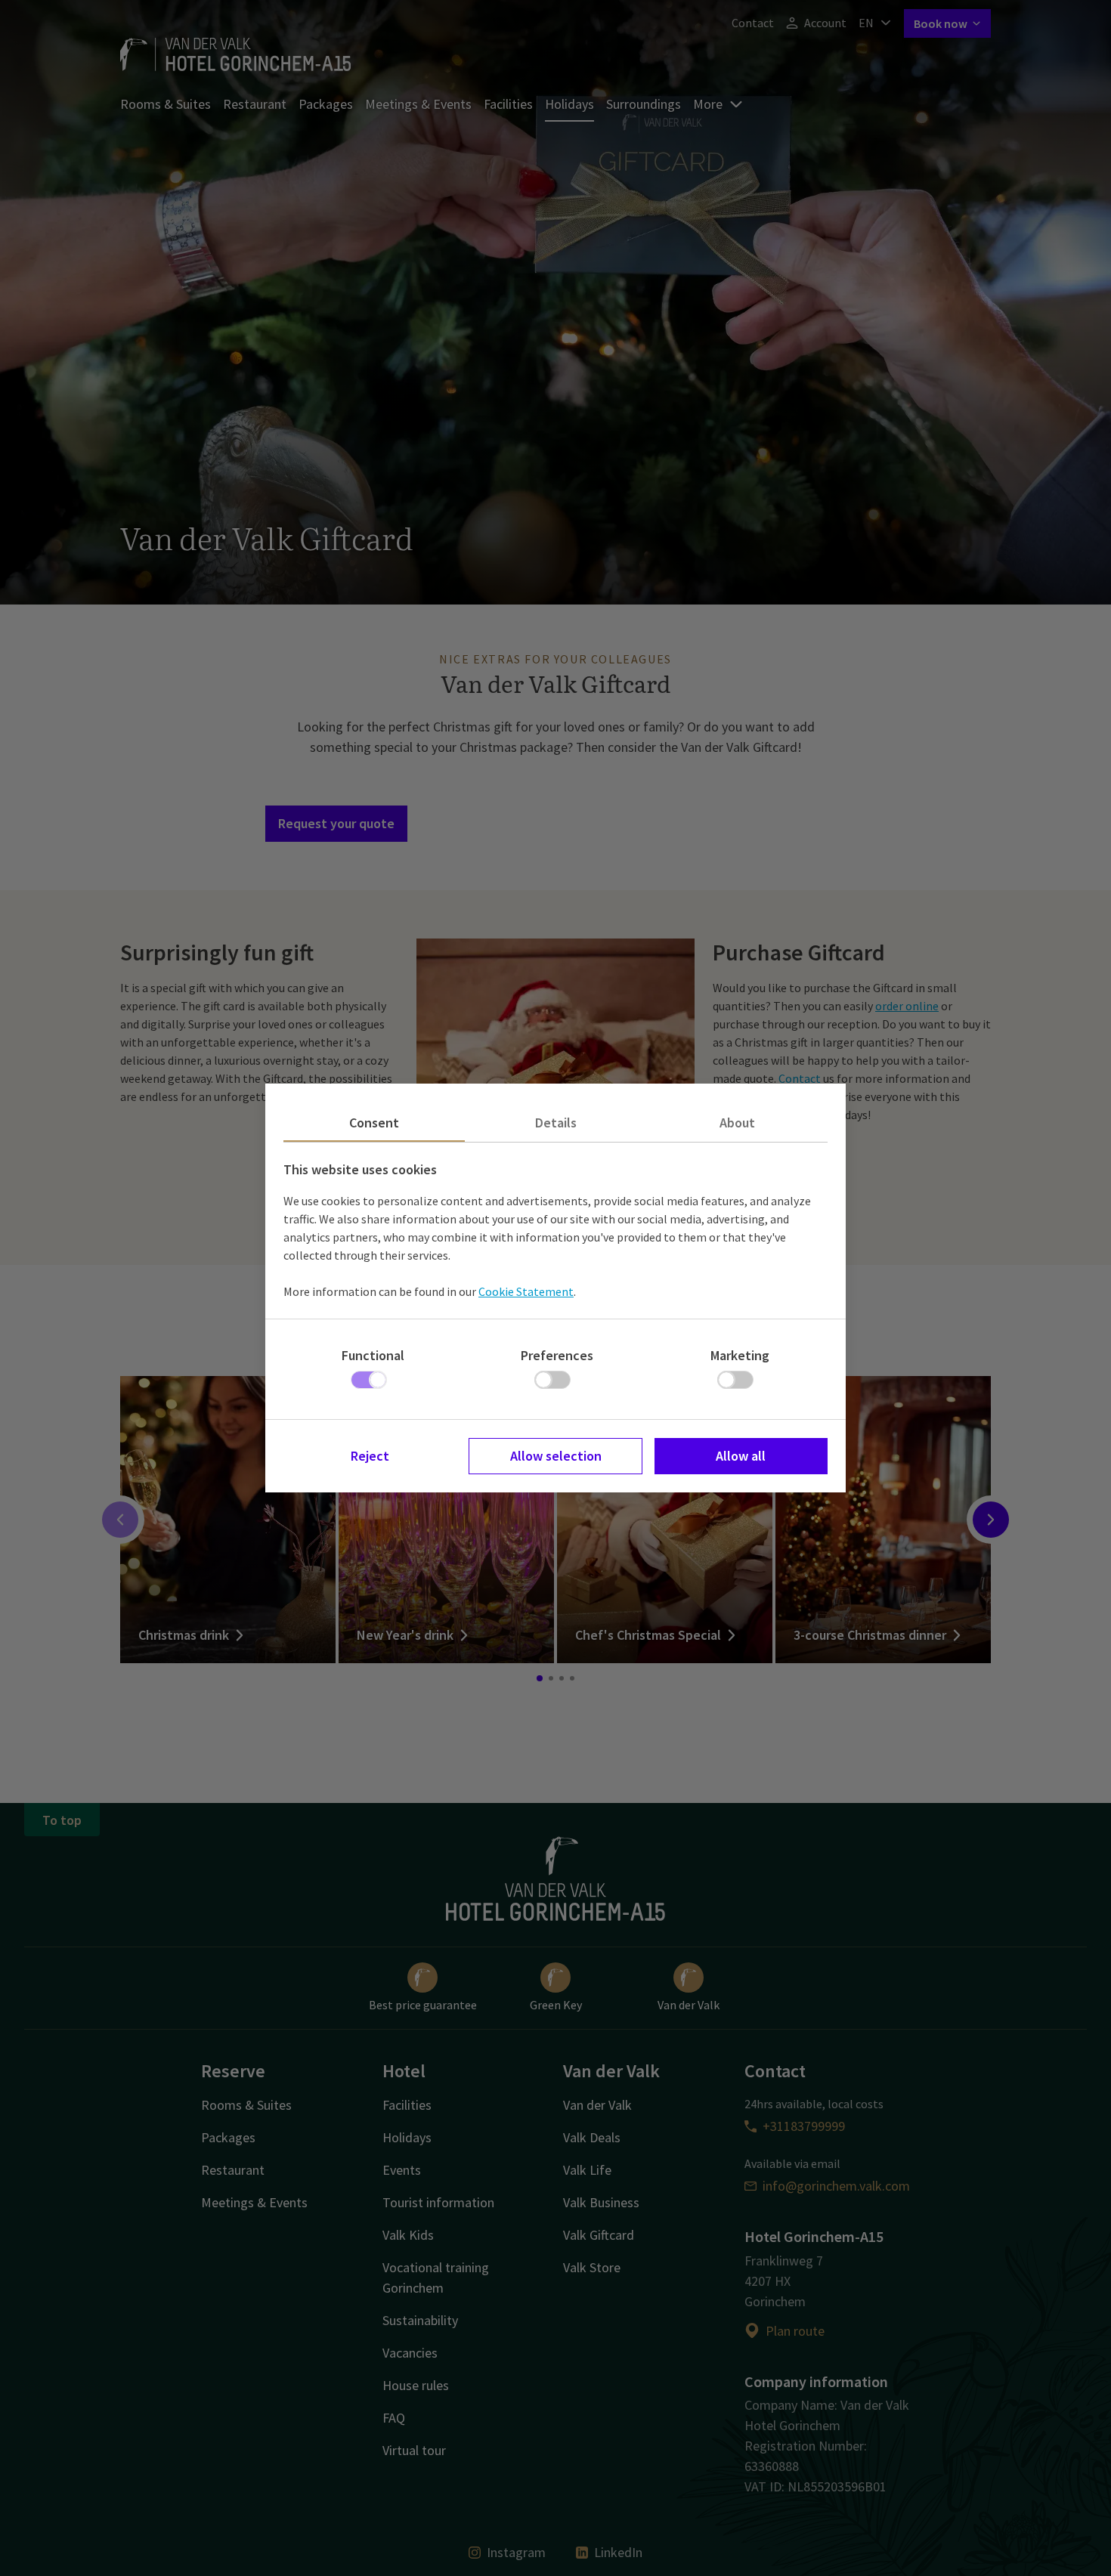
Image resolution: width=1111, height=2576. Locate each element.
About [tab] (737, 1123)
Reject (370, 1456)
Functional (373, 1355)
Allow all (741, 1456)
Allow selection (556, 1456)
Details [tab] (556, 1123)
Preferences (557, 1355)
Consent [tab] (374, 1123)
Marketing (740, 1355)
